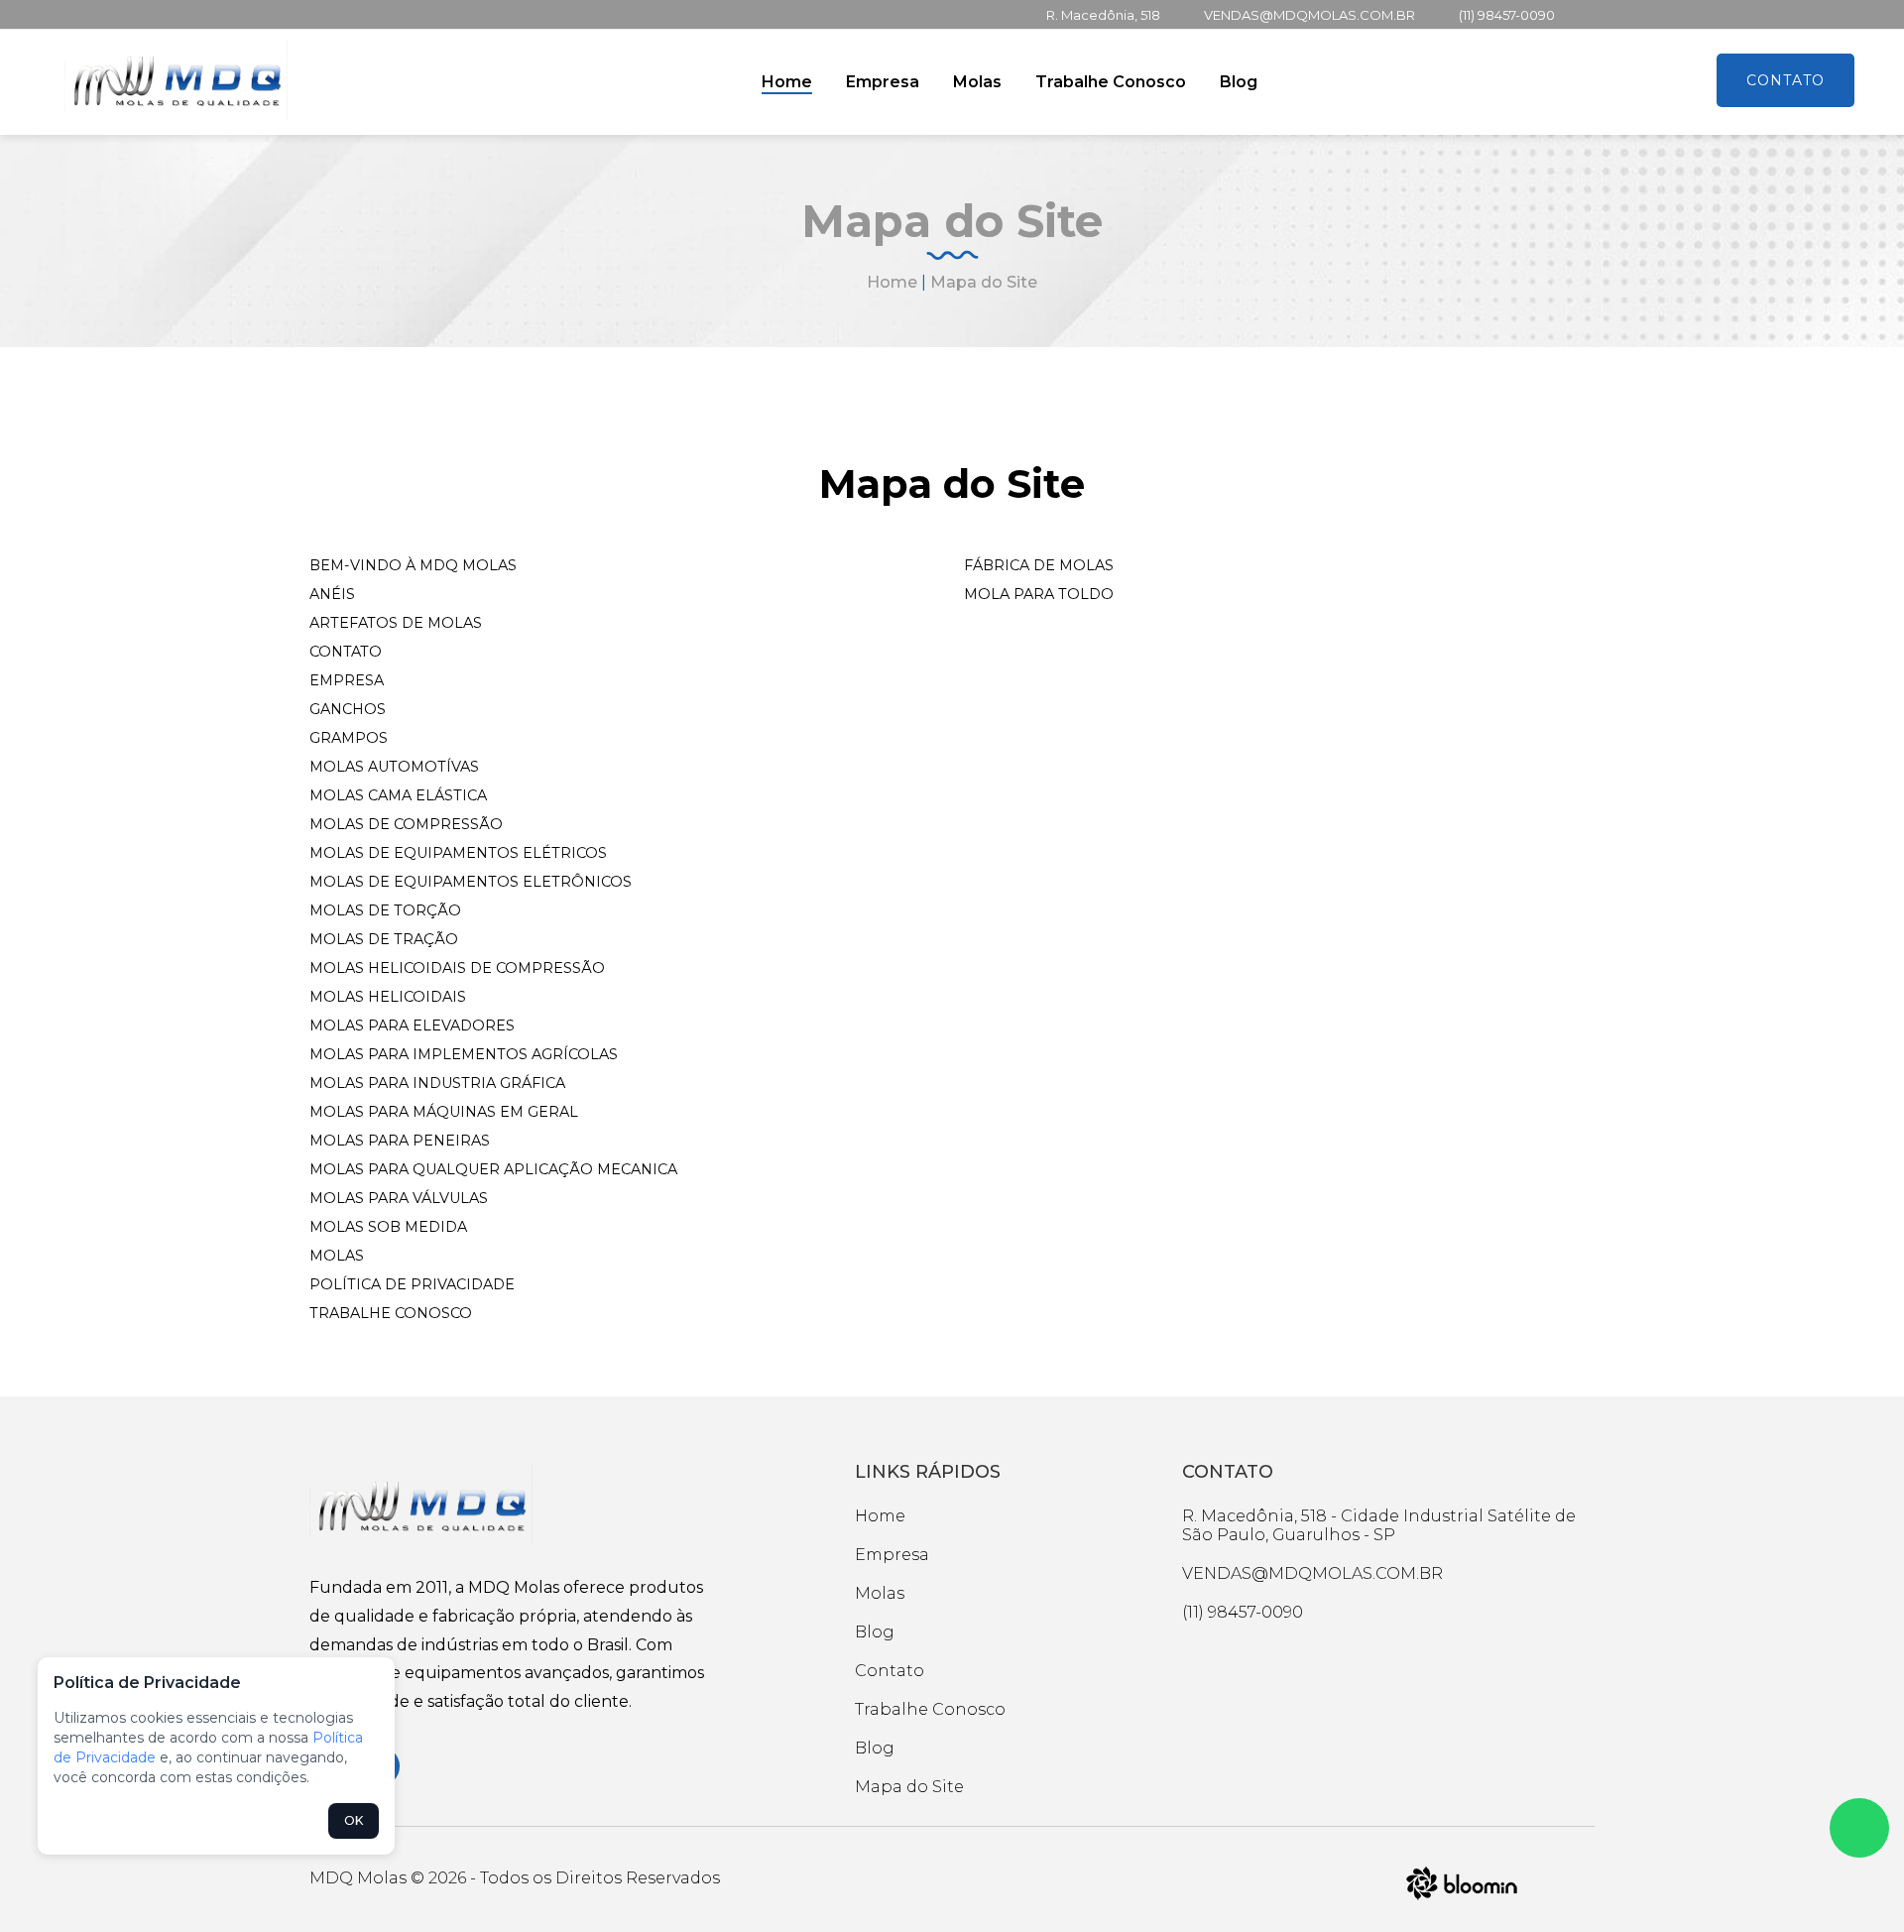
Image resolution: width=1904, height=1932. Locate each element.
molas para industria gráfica (437, 1083)
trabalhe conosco (391, 1313)
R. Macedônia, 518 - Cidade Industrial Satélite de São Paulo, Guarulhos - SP (1379, 1525)
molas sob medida (388, 1227)
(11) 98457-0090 (1507, 15)
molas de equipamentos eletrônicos (471, 882)
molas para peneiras (400, 1141)
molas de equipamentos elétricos (458, 853)
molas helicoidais (388, 997)
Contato (1785, 80)
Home (787, 82)
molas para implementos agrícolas (464, 1054)
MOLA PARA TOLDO (1039, 594)
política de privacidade (412, 1284)
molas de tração (384, 939)
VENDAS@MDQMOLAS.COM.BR (1309, 15)
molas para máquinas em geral (444, 1112)
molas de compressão (406, 824)
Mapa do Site (909, 1787)
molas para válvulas (399, 1198)
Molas (977, 82)
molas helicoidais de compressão (457, 968)
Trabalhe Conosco (1111, 82)
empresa (347, 680)
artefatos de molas (396, 623)
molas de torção (385, 910)
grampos (349, 738)
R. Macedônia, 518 (1103, 15)
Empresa (883, 82)
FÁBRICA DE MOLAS (1039, 565)
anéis (332, 594)
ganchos (348, 709)
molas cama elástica (398, 795)
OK (354, 1820)
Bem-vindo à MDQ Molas (413, 565)
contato (346, 652)
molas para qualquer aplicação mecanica (493, 1169)
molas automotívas (394, 767)
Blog (1239, 82)
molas (337, 1256)
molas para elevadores (412, 1026)
